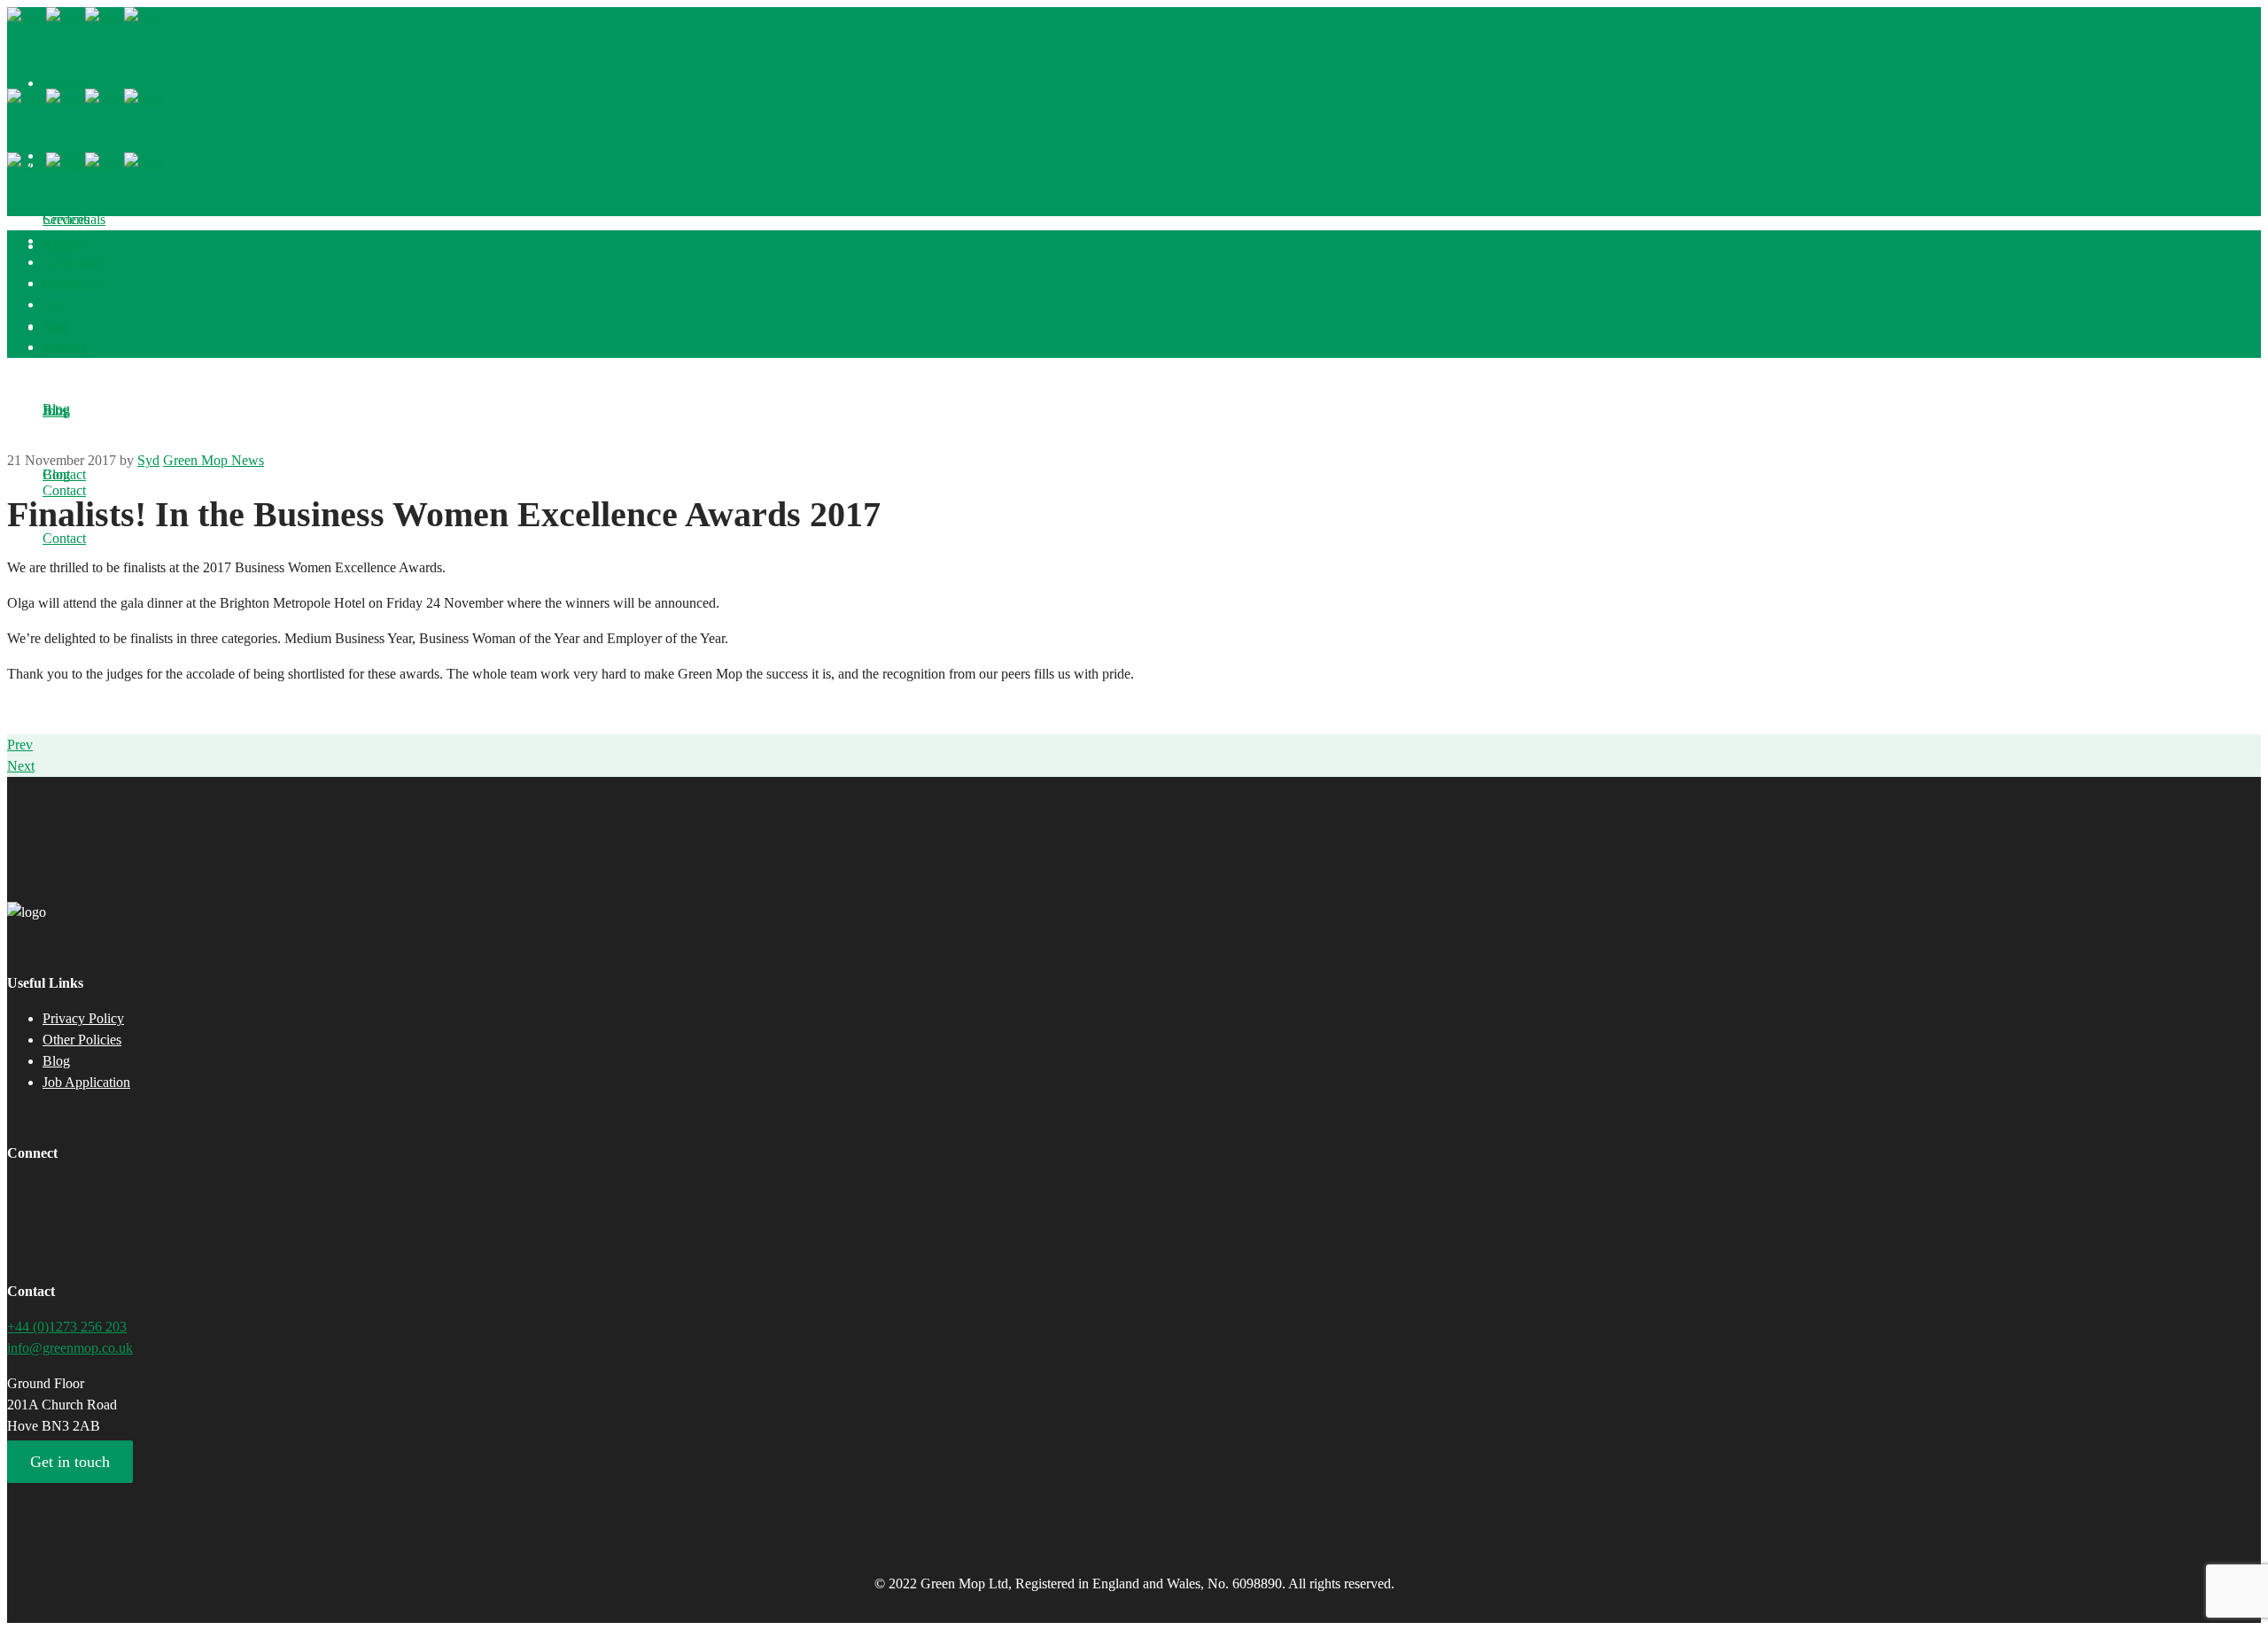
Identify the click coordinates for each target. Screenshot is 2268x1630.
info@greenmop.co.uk (70, 1348)
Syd (148, 460)
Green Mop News (214, 460)
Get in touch (70, 1462)
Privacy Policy (83, 1018)
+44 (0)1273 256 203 (67, 1327)
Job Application (86, 1082)
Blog (56, 1061)
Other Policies (82, 1040)
